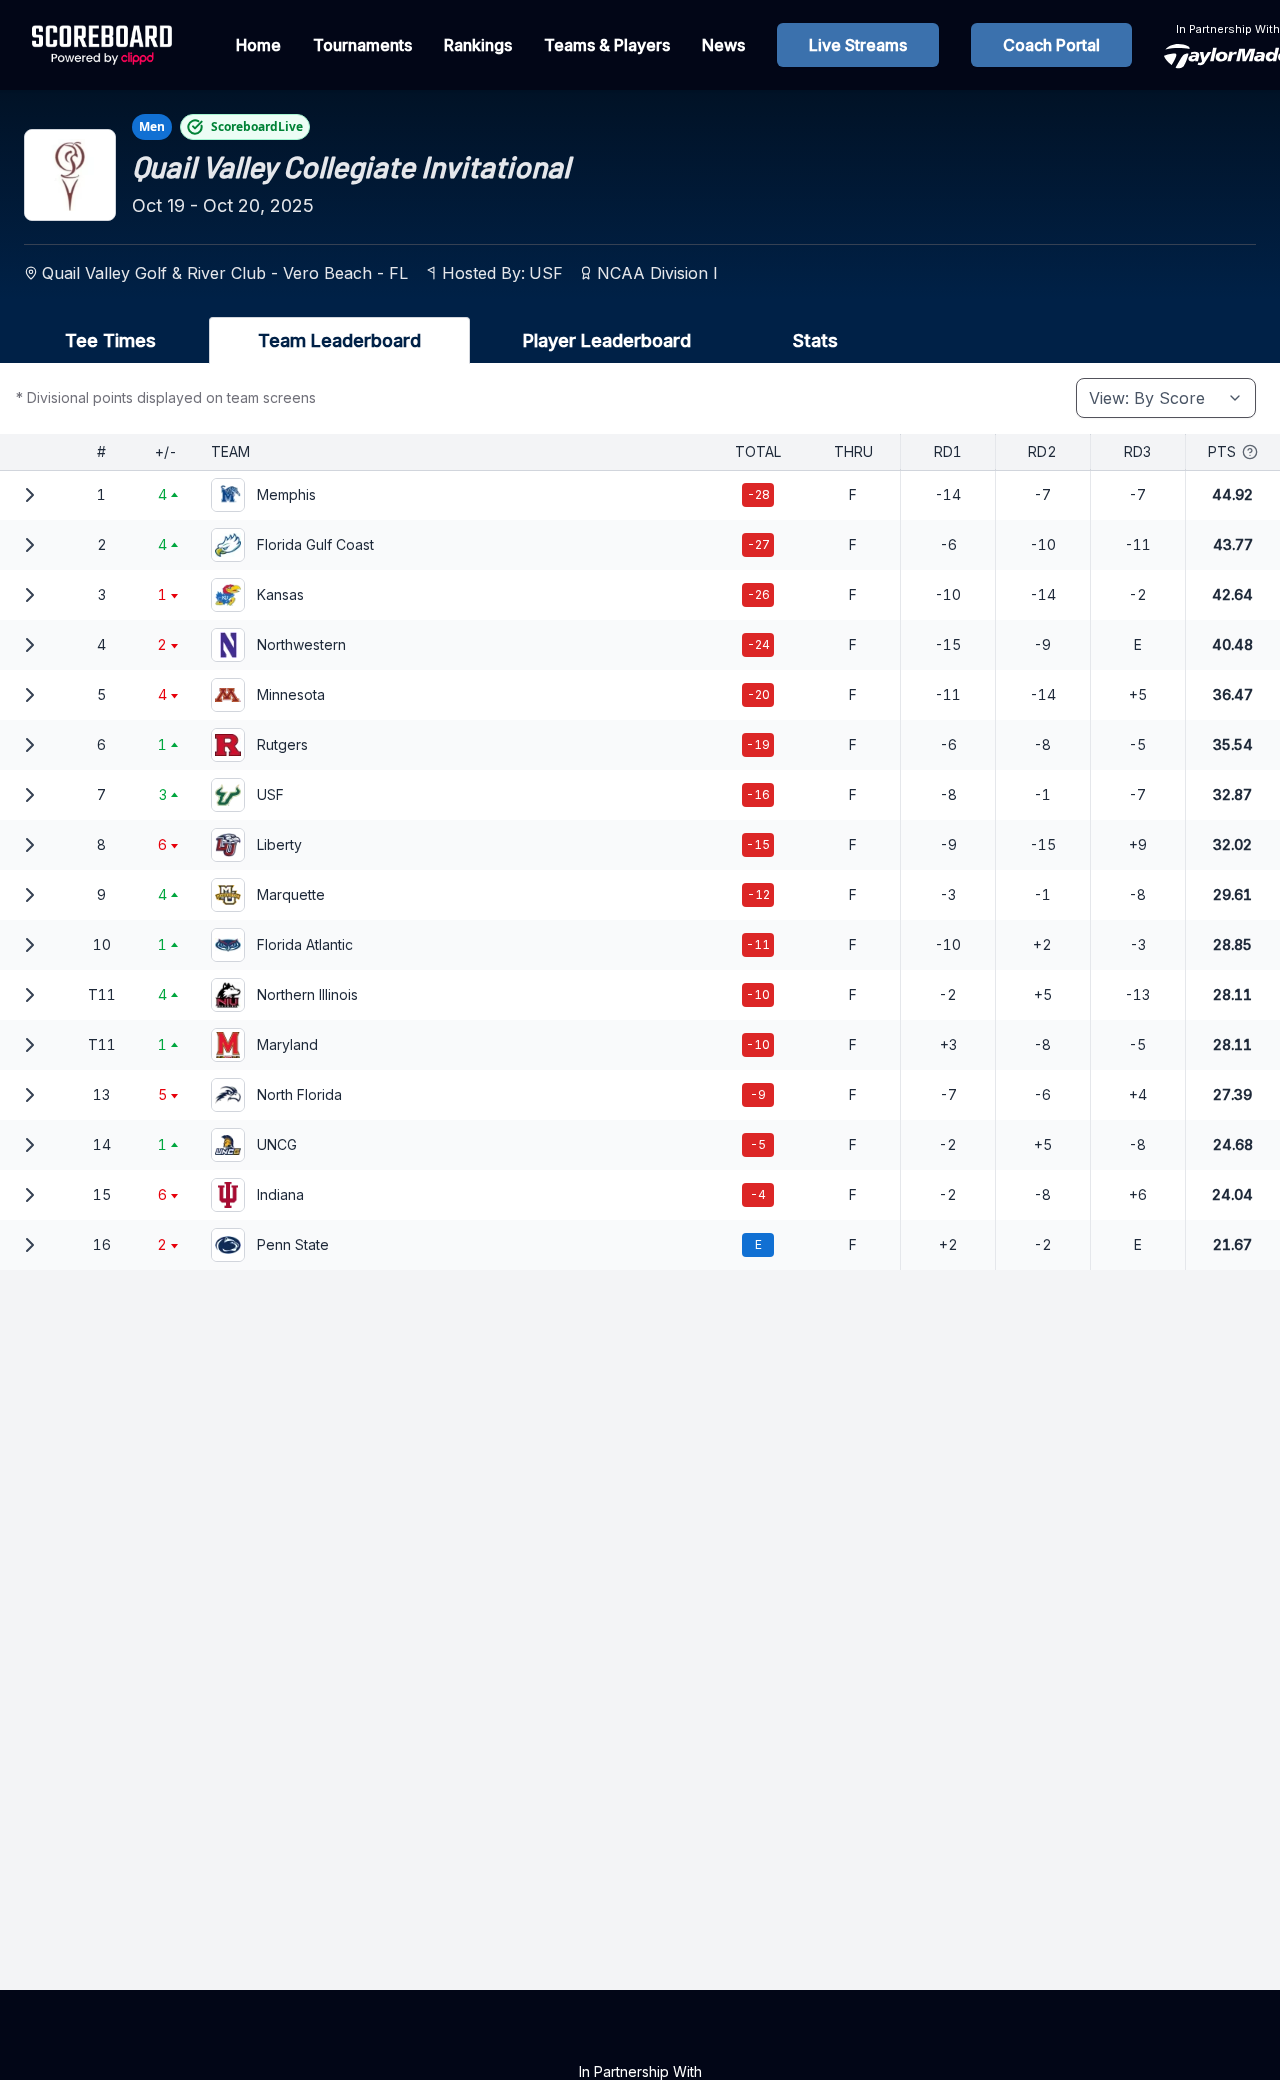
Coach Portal (1051, 45)
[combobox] (1166, 398)
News (723, 45)
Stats (815, 340)
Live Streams (858, 45)
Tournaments (362, 45)
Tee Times (110, 340)
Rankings (478, 45)
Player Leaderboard (607, 340)
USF (546, 273)
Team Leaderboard (339, 340)
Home (258, 45)
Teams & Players (607, 45)
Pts (1222, 451)
